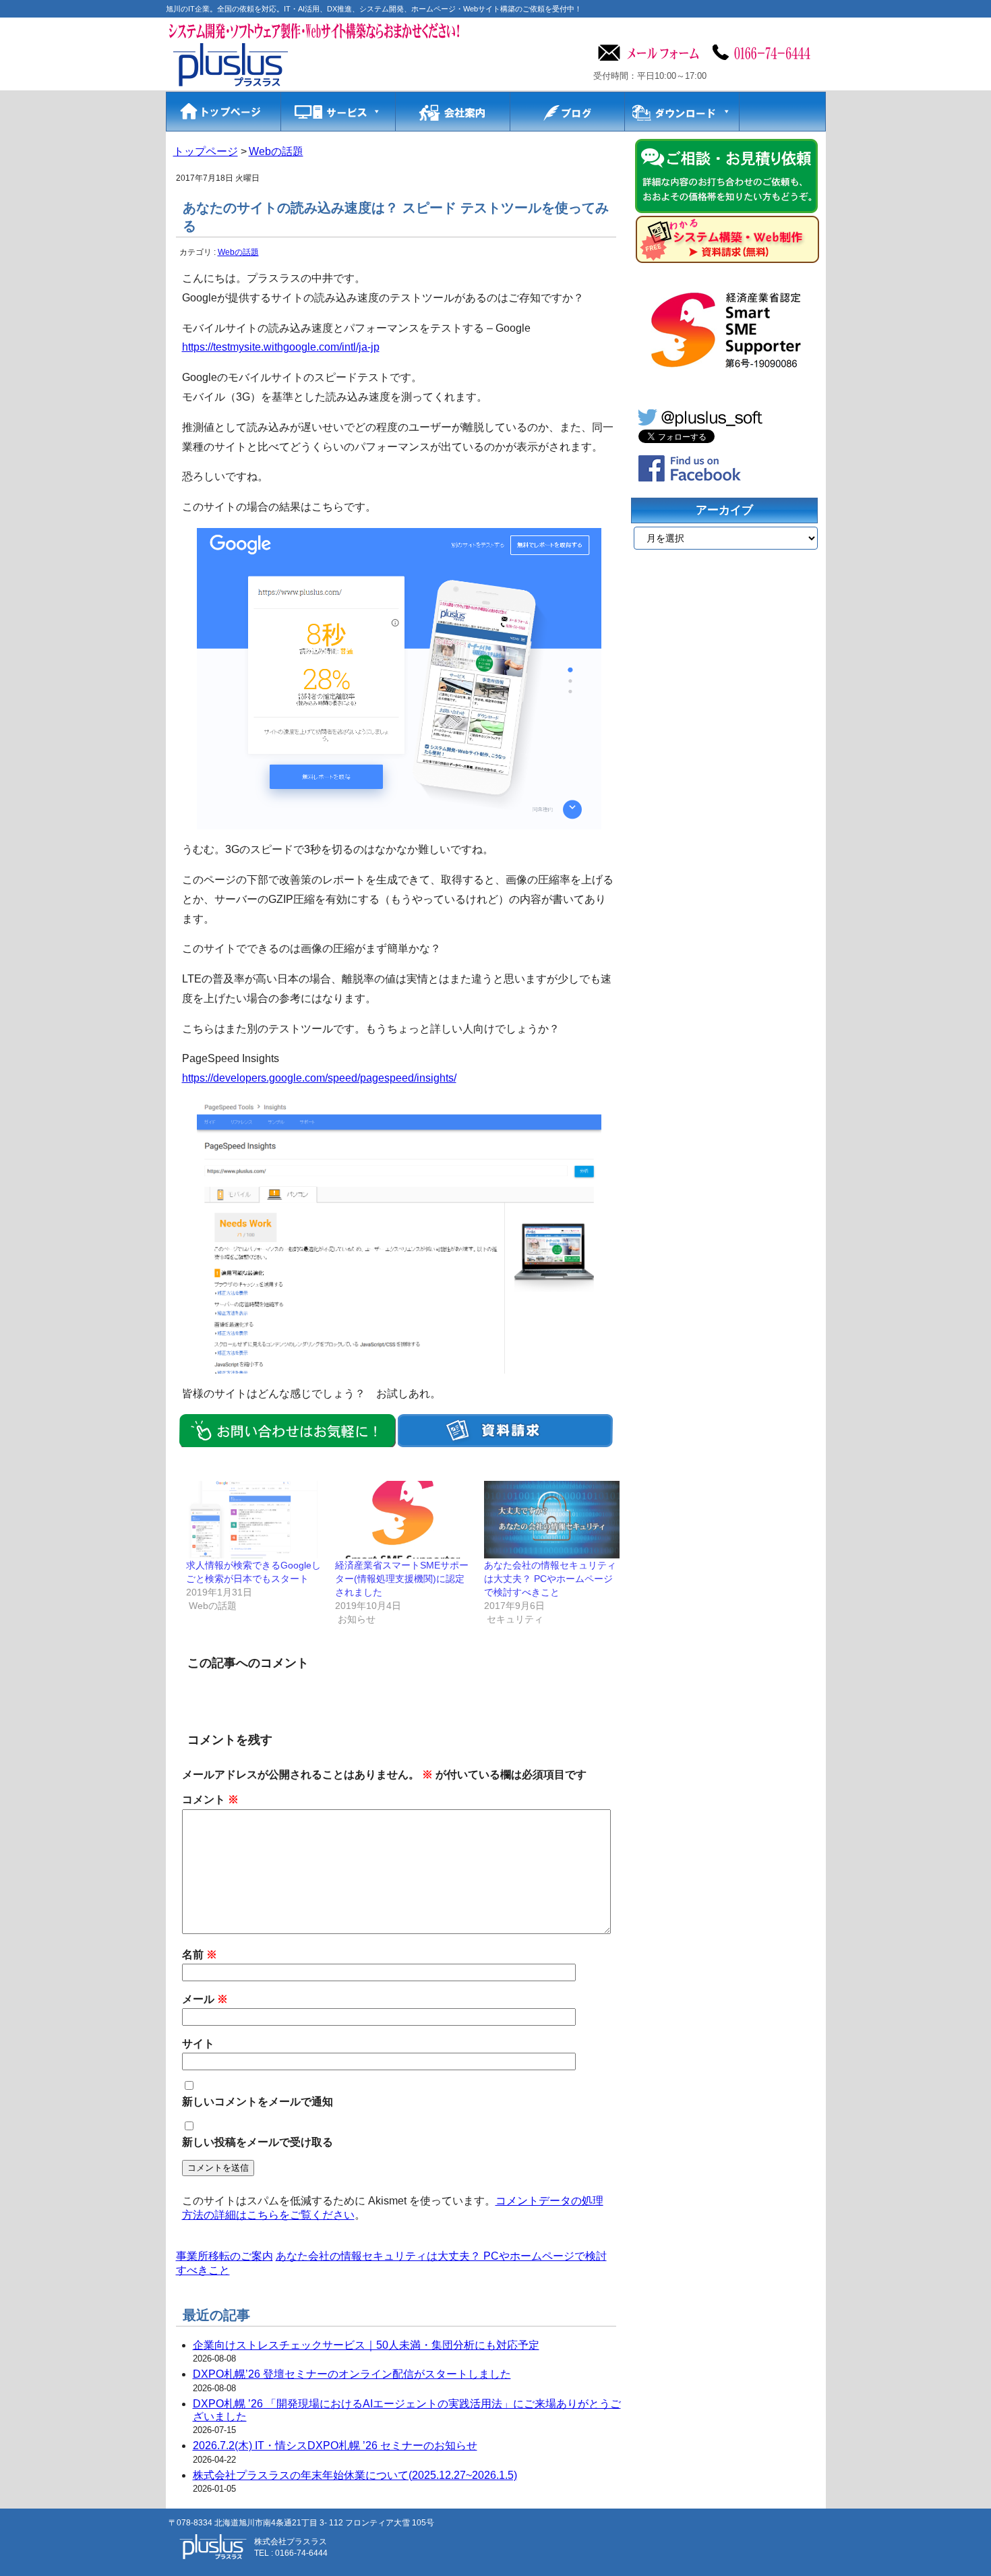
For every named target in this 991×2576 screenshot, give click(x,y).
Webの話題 (238, 252)
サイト (198, 2044)
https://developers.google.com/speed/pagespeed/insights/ (319, 1078)
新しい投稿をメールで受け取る (258, 2142)
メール (205, 1999)
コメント (210, 1799)
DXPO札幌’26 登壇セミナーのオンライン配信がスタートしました (352, 2374)
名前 (200, 1955)
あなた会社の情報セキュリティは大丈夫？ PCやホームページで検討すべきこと (550, 1579)
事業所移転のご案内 (224, 2256)
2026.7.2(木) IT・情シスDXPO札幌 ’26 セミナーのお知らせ (335, 2446)
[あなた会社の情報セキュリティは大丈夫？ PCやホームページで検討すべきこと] (552, 1520)
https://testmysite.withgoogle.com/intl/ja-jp (281, 347)
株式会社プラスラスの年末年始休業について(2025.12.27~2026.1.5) (355, 2475)
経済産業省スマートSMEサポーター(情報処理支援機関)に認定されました (402, 1579)
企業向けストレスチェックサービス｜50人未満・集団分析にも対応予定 (366, 2345)
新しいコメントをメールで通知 (258, 2102)
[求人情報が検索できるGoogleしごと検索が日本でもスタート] (254, 1520)
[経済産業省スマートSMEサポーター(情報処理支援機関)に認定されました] (403, 1520)
